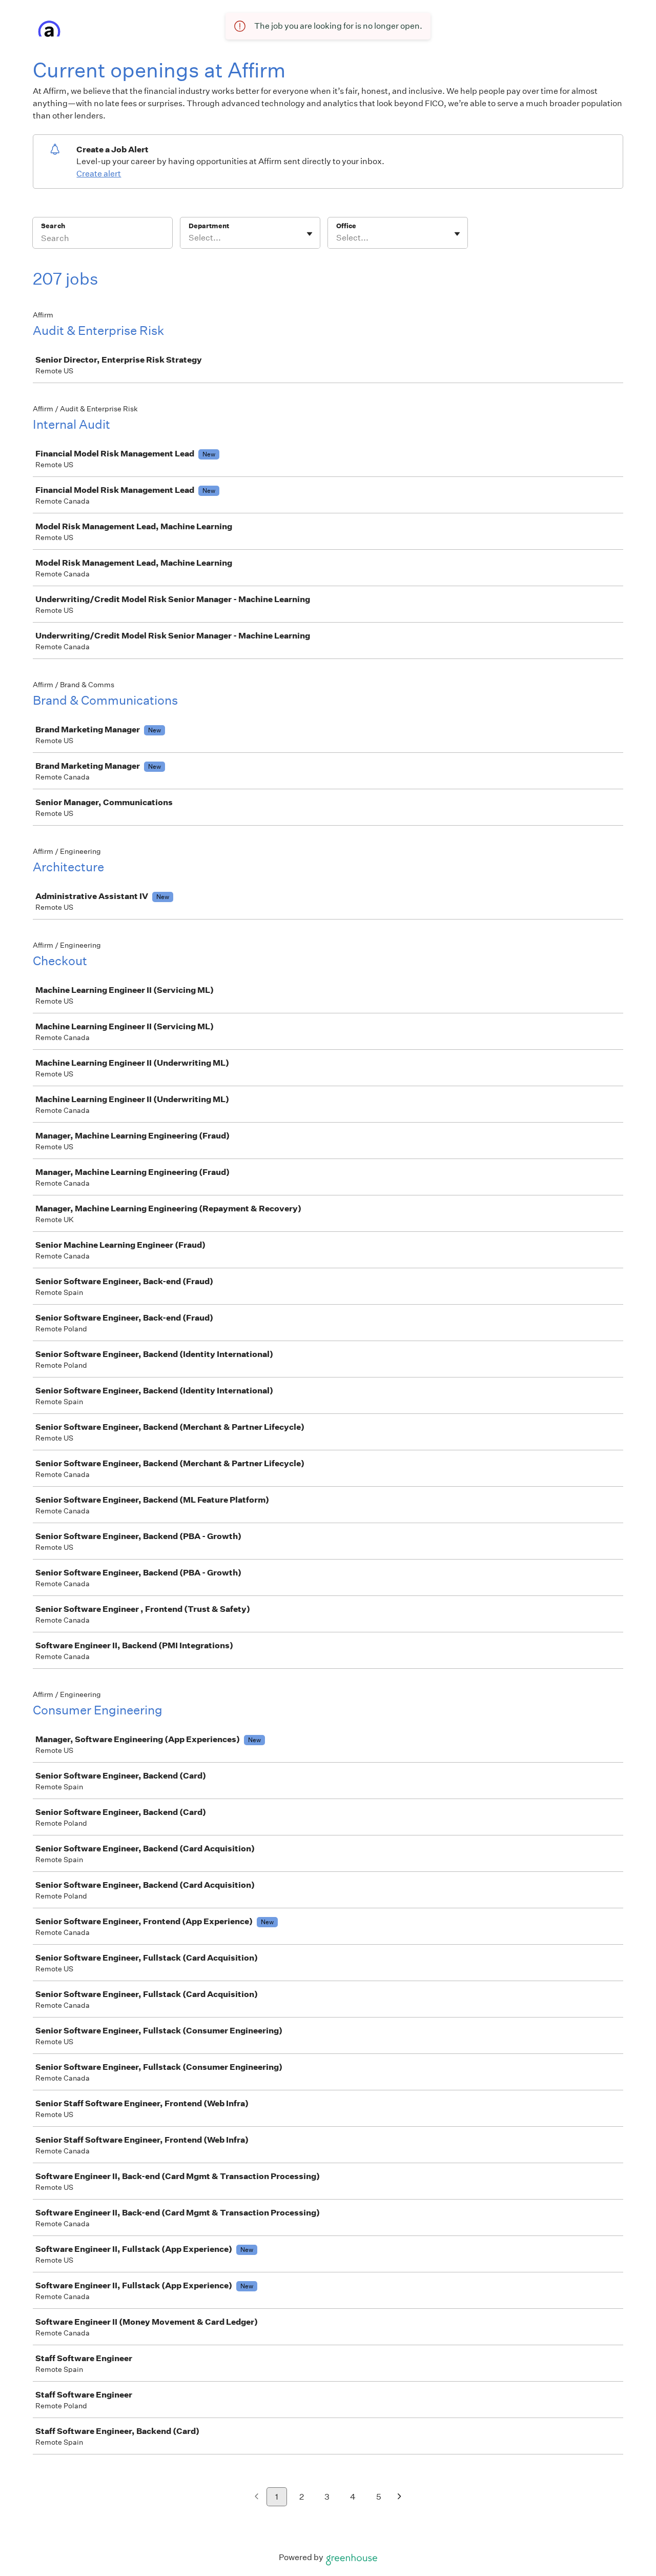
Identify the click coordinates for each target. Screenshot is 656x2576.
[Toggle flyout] (310, 234)
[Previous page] (257, 2497)
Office (346, 226)
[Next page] (399, 2497)
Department (209, 226)
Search (53, 226)
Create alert (99, 174)
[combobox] (189, 238)
